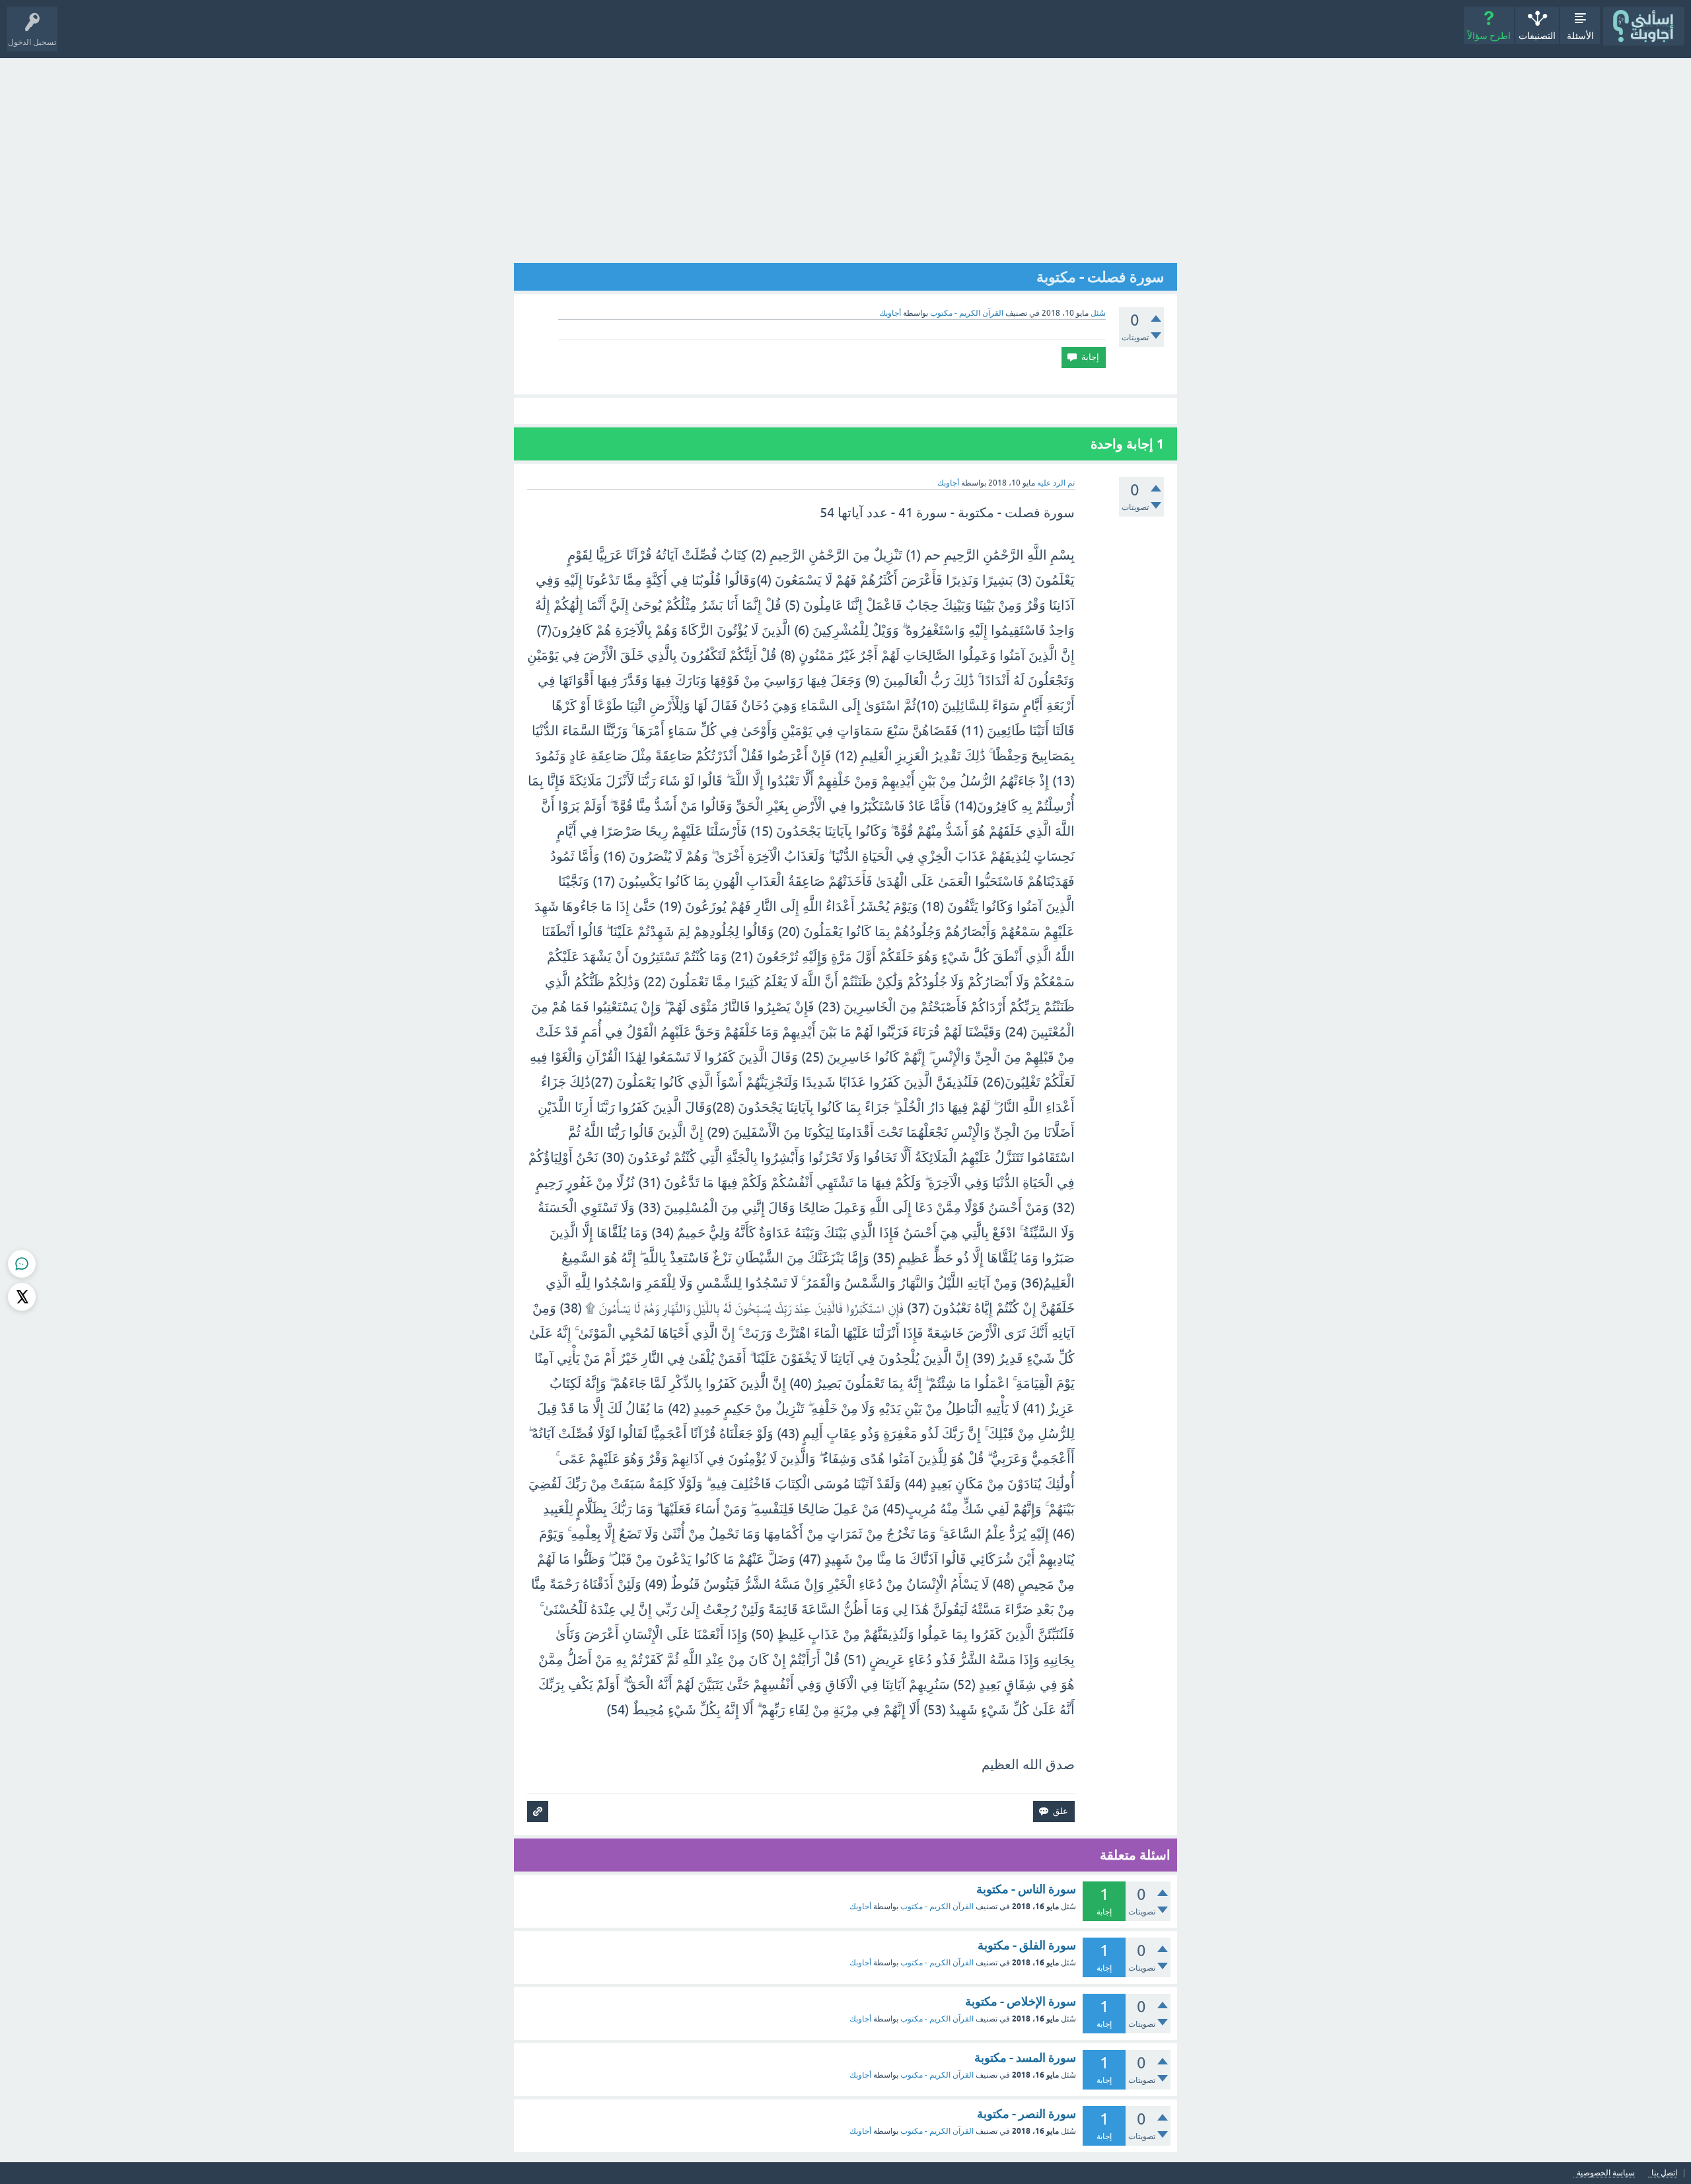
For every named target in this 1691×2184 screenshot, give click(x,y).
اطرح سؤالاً (1489, 36)
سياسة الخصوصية (1606, 2173)
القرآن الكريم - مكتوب (967, 313)
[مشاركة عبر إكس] (22, 1297)
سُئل (1098, 313)
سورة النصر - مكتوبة (1026, 2114)
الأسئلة (1580, 36)
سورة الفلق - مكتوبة (1027, 1945)
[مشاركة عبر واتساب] (22, 1264)
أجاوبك (860, 1907)
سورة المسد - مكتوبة (1025, 2057)
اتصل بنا (1664, 2173)
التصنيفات (1537, 36)
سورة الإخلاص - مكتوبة (1021, 2001)
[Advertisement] (845, 157)
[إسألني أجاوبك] (1644, 26)
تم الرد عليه (1056, 483)
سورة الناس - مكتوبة (1026, 1889)
